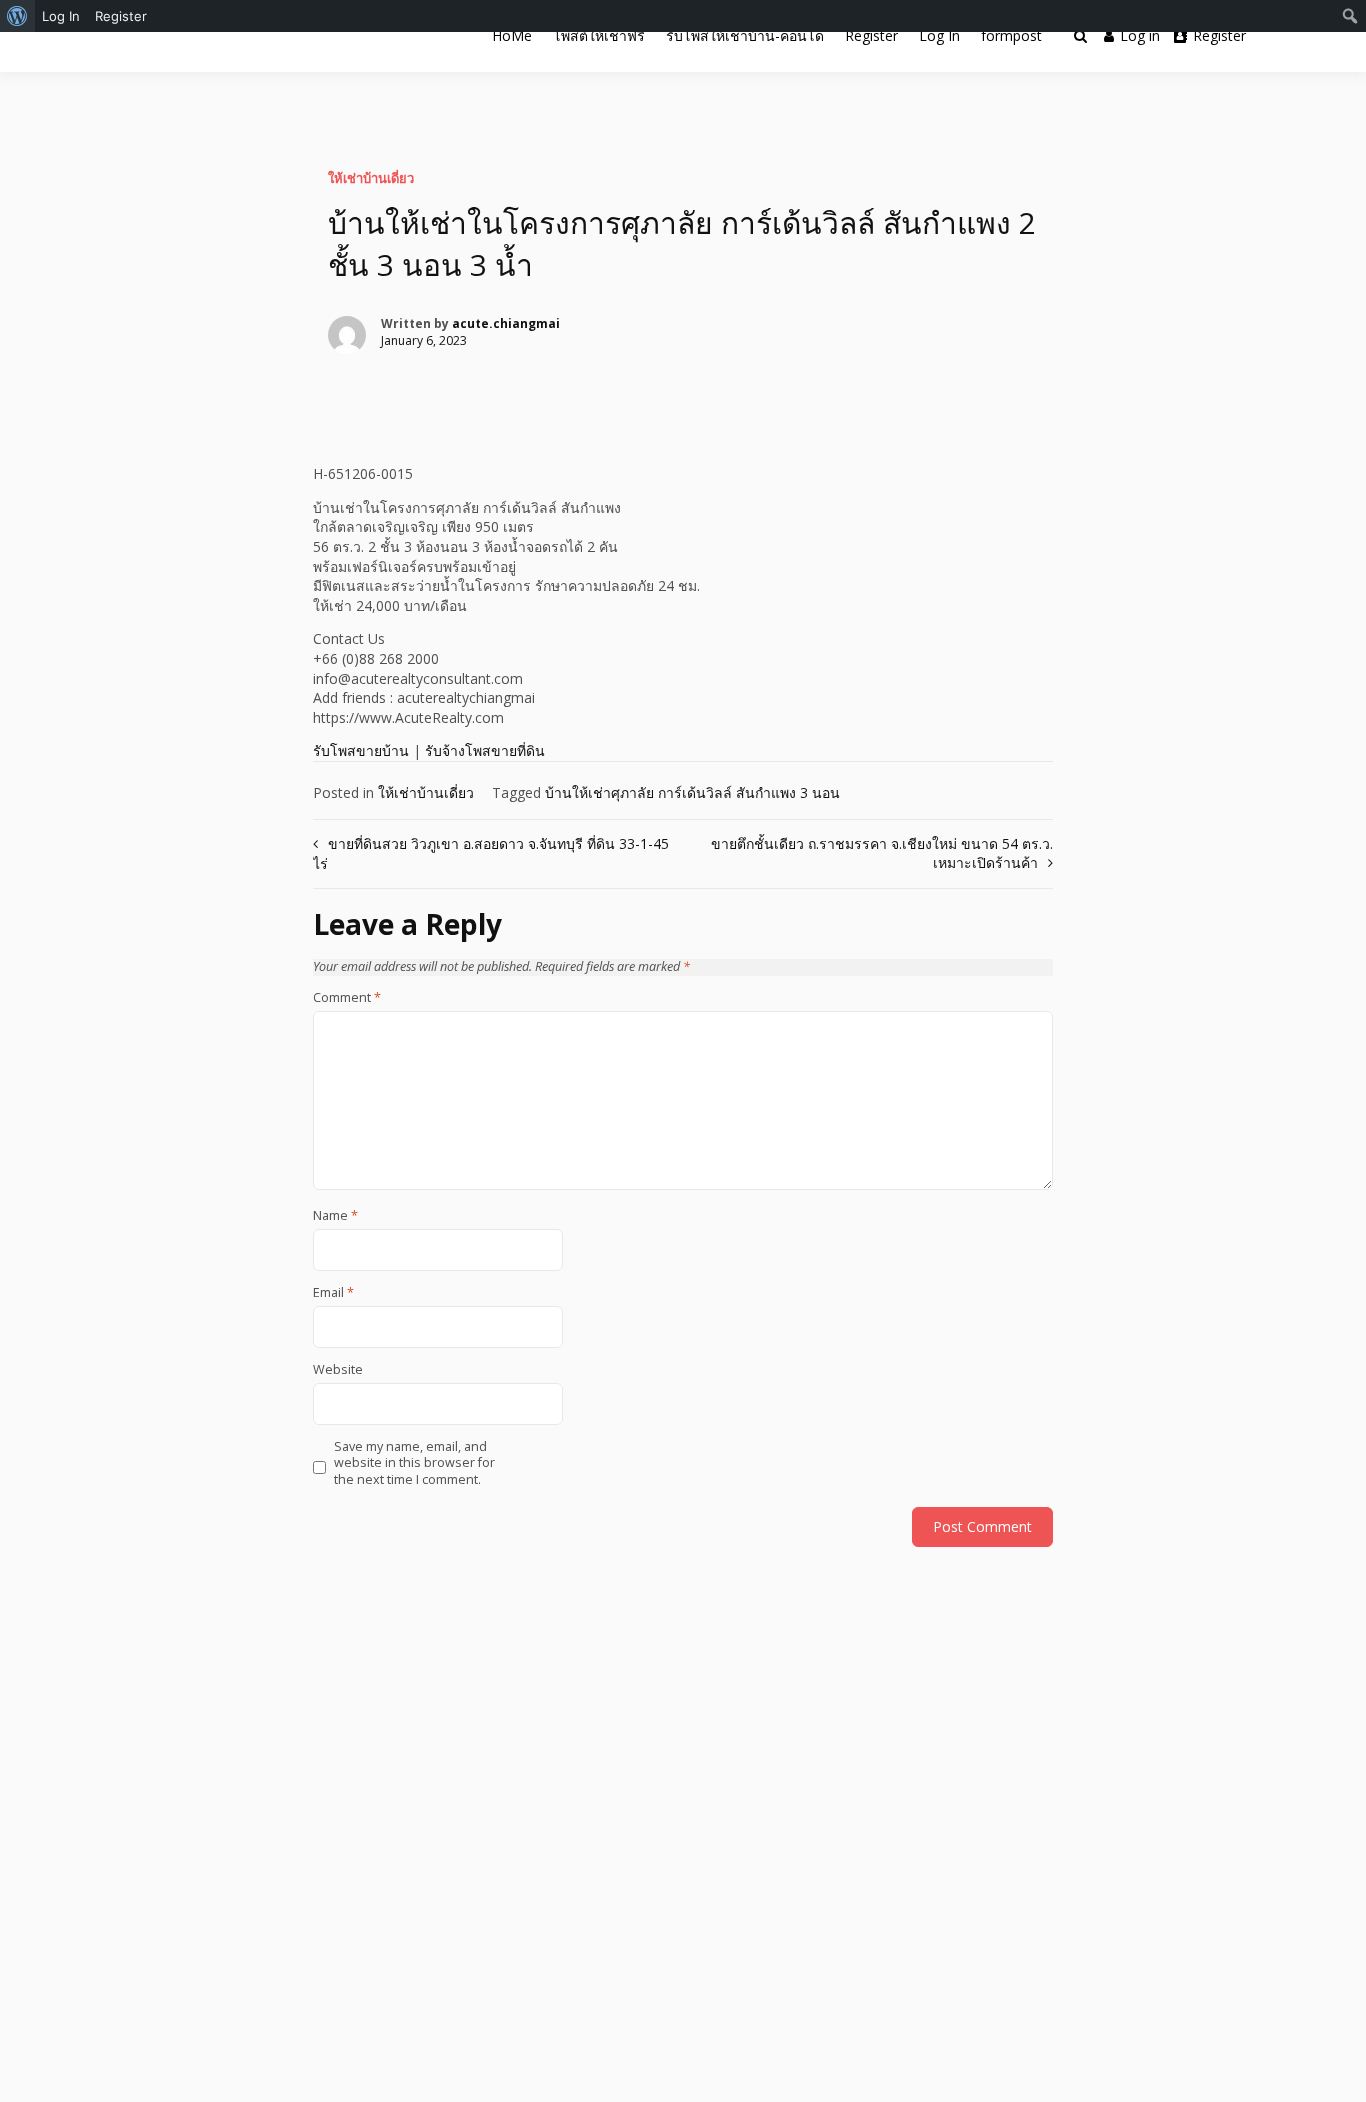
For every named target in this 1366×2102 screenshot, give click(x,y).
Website (338, 1370)
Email (333, 1293)
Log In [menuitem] (61, 16)
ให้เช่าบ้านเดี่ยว (371, 178)
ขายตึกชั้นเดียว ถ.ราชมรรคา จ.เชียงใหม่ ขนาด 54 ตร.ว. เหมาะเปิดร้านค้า (882, 853)
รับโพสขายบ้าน (361, 750)
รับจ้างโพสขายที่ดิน (485, 750)
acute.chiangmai (506, 323)
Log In (939, 35)
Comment (347, 998)
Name (335, 1216)
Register (871, 35)
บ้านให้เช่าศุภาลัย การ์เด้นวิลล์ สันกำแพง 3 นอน (692, 792)
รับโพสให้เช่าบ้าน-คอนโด (745, 35)
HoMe (512, 35)
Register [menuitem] (121, 16)
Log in (1140, 35)
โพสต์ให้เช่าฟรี (599, 35)
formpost (1011, 35)
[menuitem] (17, 16)
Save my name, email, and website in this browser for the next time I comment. (414, 1463)
